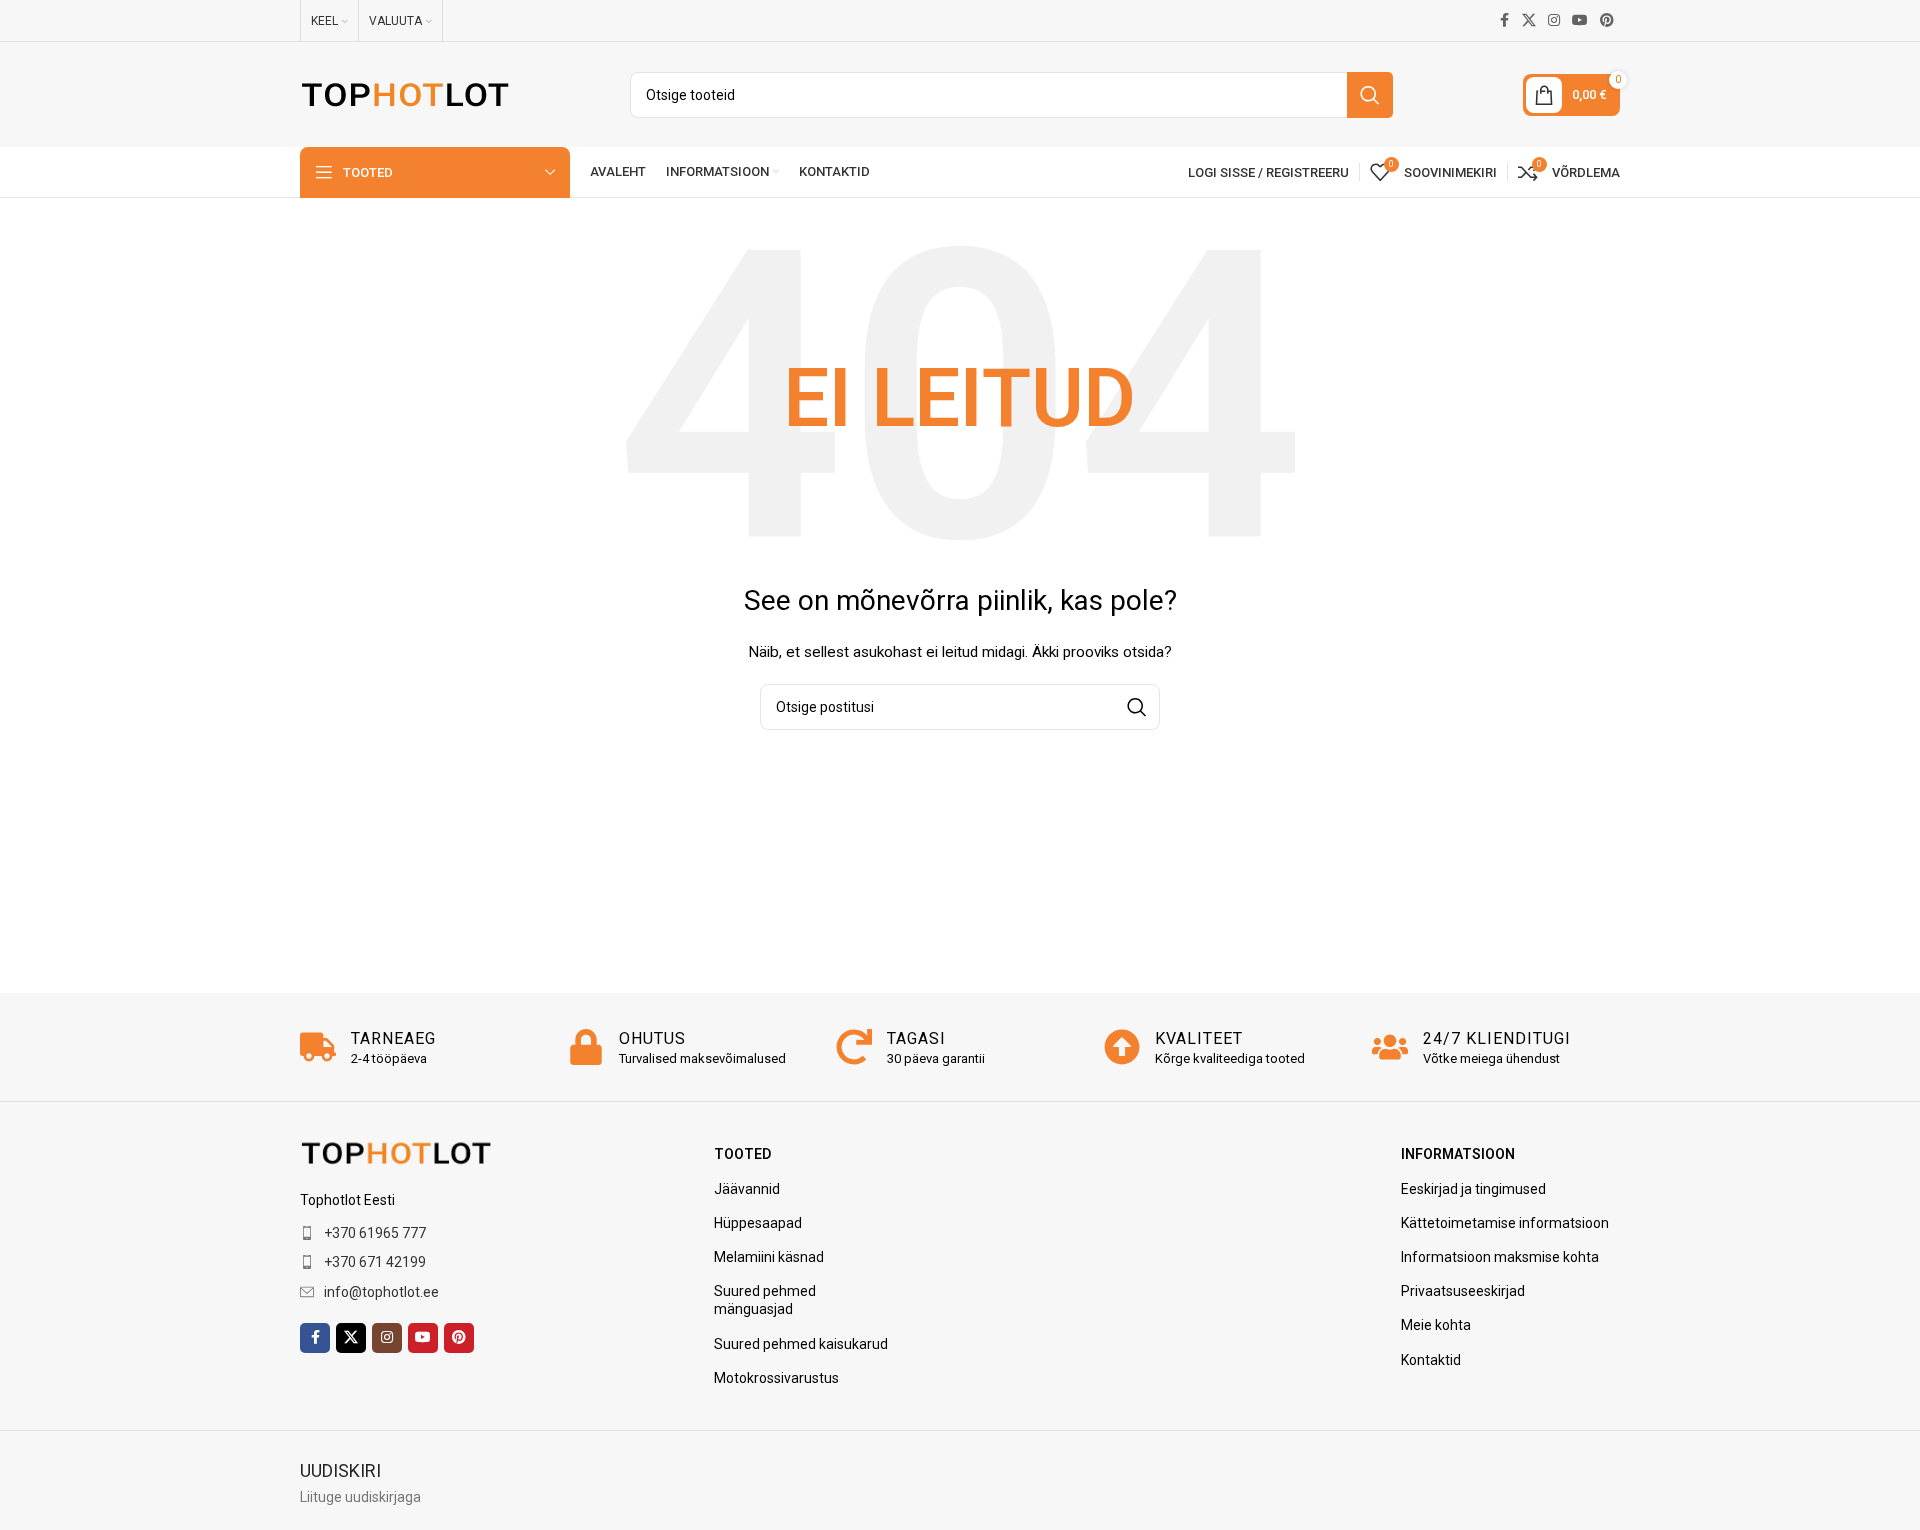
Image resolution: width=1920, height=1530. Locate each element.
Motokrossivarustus (776, 1378)
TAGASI (916, 1038)
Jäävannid (747, 1189)
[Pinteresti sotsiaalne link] (1607, 20)
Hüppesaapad (758, 1223)
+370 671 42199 (375, 1262)
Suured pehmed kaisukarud (801, 1344)
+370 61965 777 (375, 1233)
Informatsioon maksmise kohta (1500, 1257)
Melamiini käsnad (769, 1257)
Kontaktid (1431, 1360)
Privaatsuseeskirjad (1463, 1291)
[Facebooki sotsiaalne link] (1504, 20)
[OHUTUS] (586, 1047)
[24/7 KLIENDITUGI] (1390, 1047)
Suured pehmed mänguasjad (765, 1300)
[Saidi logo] (405, 93)
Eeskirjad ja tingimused (1473, 1189)
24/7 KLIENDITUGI (1497, 1038)
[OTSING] (1370, 95)
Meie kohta (1436, 1325)
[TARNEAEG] (318, 1047)
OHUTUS (652, 1038)
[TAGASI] (854, 1047)
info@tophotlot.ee (381, 1292)
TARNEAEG (393, 1038)
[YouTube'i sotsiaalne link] (1580, 20)
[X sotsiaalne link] (1529, 20)
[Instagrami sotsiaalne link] (1554, 20)
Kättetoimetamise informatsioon (1505, 1223)
